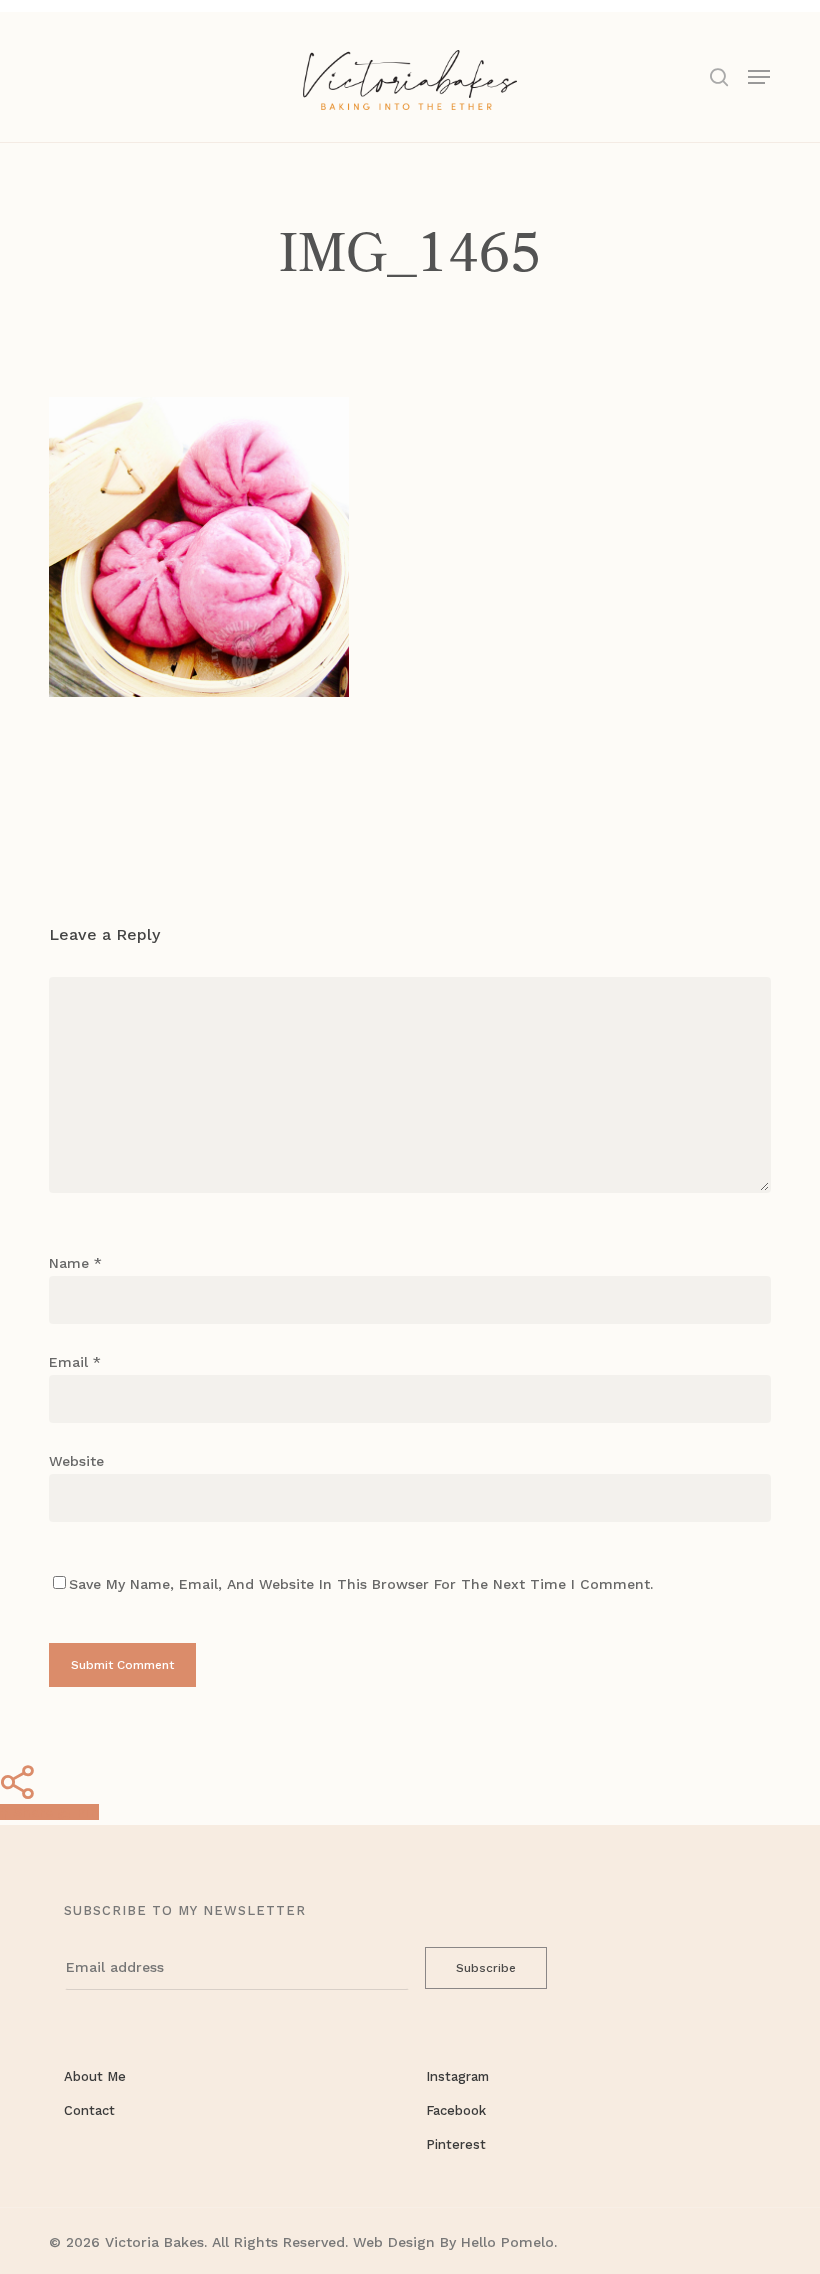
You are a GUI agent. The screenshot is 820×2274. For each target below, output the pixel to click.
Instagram (457, 2076)
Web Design (394, 2242)
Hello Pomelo (507, 2242)
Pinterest (456, 2144)
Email (75, 1362)
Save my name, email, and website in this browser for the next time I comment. (361, 1584)
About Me (95, 2076)
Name (75, 1263)
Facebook (456, 2110)
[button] (759, 75)
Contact (89, 2110)
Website (76, 1461)
